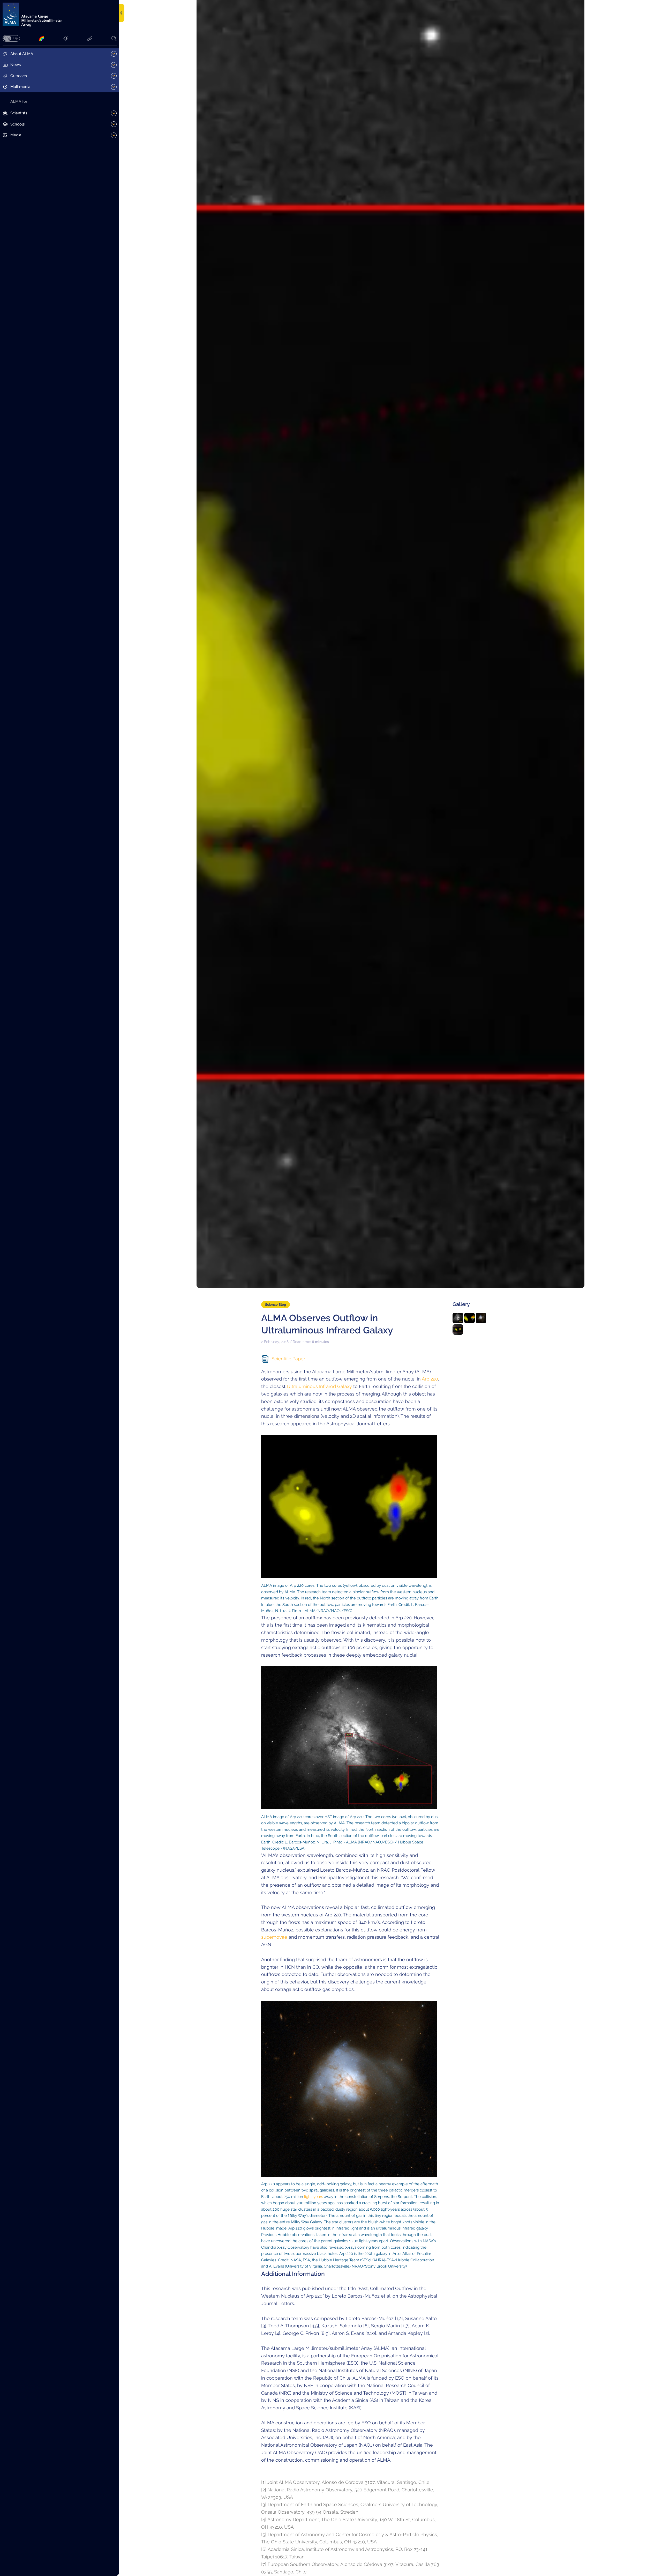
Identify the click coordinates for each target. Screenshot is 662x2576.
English (7, 38)
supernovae (274, 1937)
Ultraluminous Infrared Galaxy (319, 1386)
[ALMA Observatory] (60, 15)
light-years (314, 2197)
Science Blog (276, 1305)
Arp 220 (430, 1379)
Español (15, 38)
